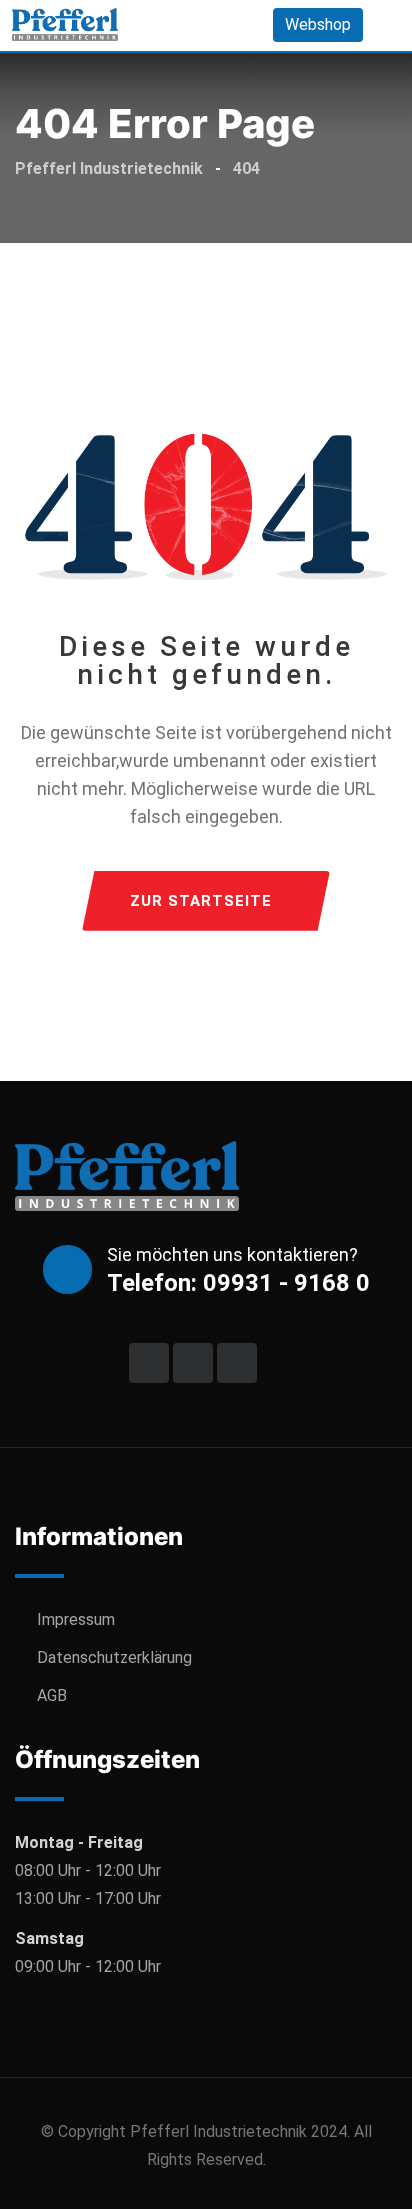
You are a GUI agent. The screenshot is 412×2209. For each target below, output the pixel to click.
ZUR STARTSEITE (201, 901)
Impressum (76, 1619)
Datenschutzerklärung (114, 1657)
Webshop (318, 24)
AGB (52, 1695)
